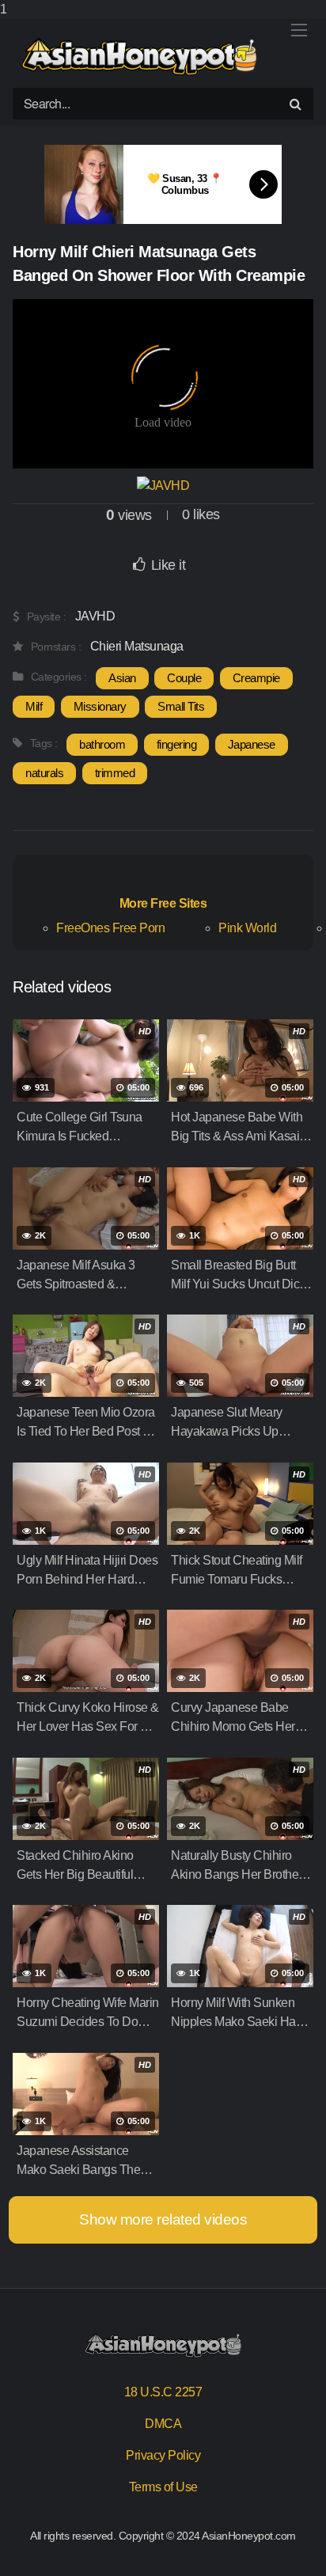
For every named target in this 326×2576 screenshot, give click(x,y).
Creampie (256, 678)
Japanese (252, 744)
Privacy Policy (163, 2455)
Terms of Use (163, 2487)
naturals (44, 773)
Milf (34, 706)
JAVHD (95, 616)
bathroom (102, 744)
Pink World (247, 928)
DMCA (163, 2424)
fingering (177, 744)
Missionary (100, 706)
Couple (184, 678)
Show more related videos (163, 2219)
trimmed (115, 773)
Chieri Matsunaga (137, 646)
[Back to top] (298, 2548)
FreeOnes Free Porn (110, 928)
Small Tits (181, 706)
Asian (122, 678)
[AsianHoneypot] (139, 57)
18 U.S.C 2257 (163, 2392)
